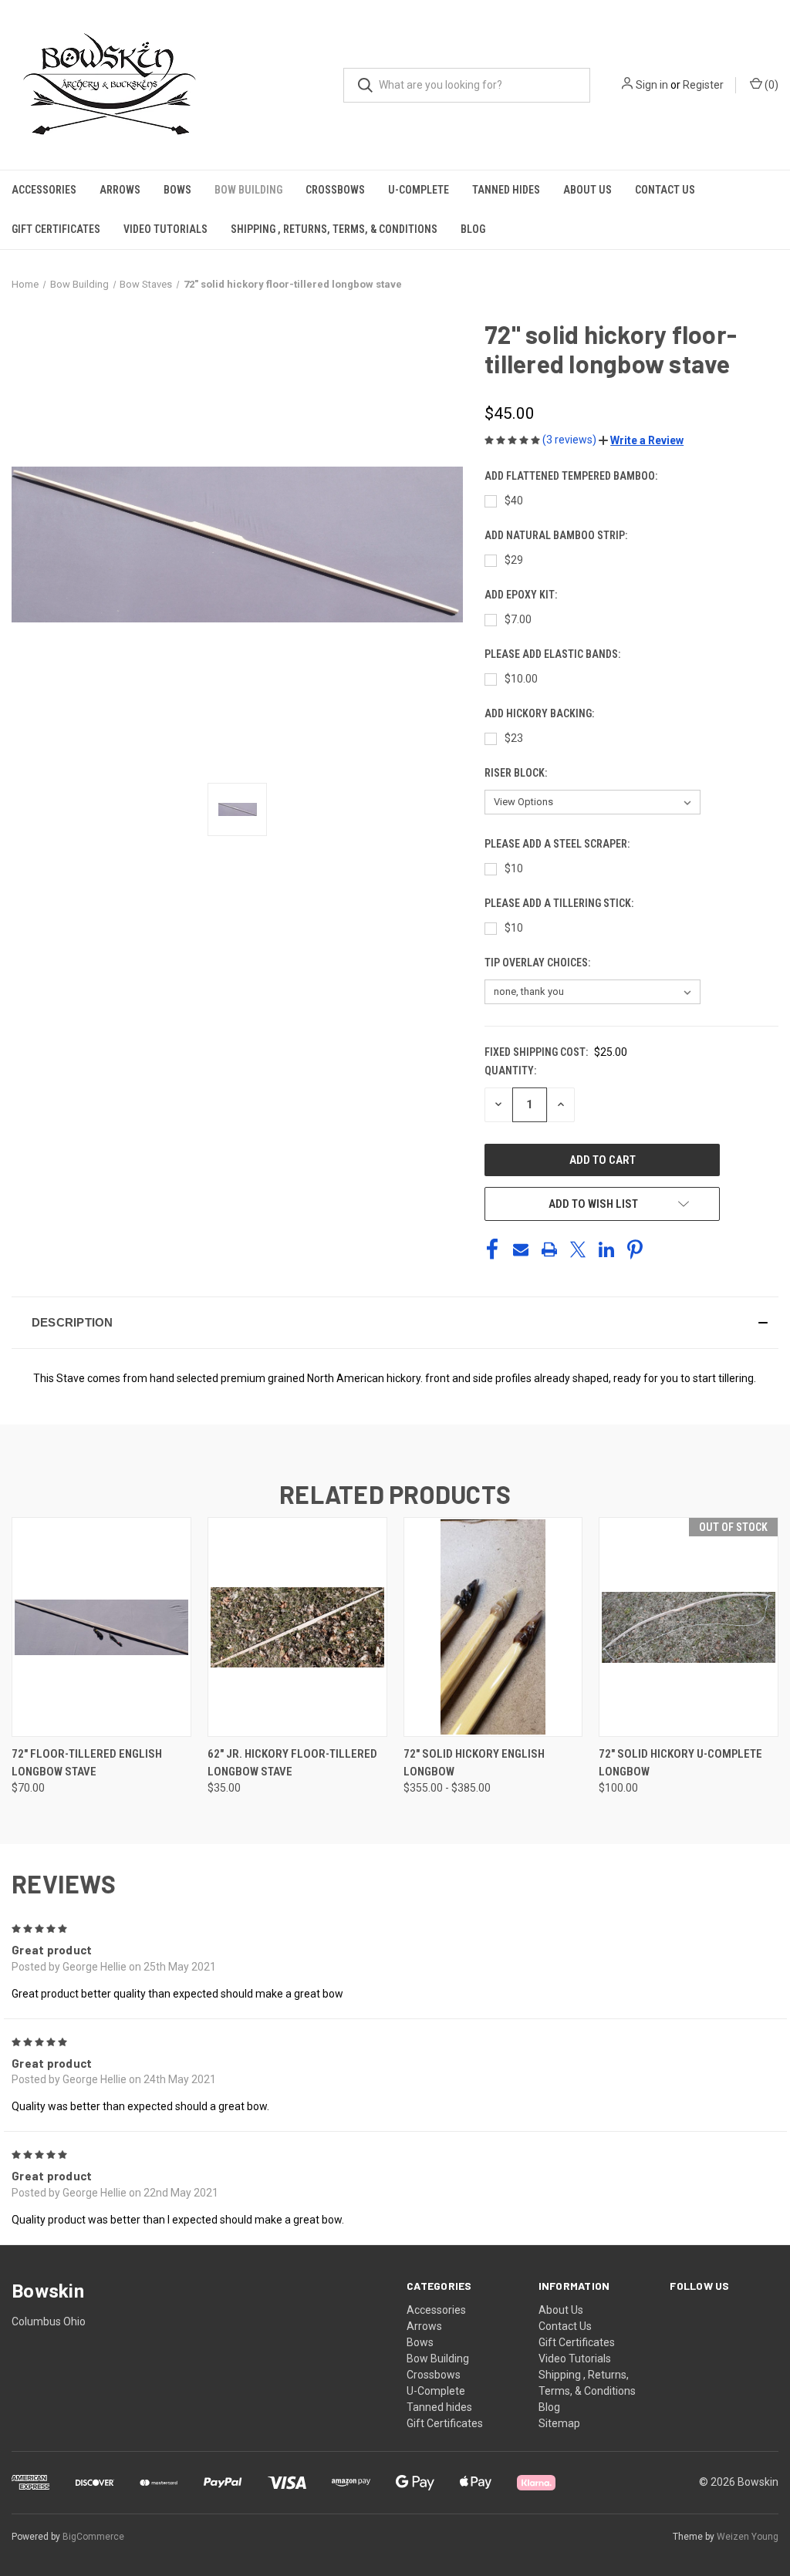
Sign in (652, 85)
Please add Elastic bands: (554, 654)
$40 (514, 501)
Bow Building (248, 190)
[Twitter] (578, 1249)
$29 (514, 560)
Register (703, 85)
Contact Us (665, 190)
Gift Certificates (56, 229)
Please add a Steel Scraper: (558, 844)
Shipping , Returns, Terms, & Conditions (334, 229)
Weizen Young (748, 2537)
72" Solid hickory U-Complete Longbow (680, 1763)
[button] (641, 440)
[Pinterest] (635, 1249)
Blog (473, 229)
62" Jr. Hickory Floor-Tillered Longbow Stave (292, 1763)
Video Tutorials (165, 229)
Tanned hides (506, 190)
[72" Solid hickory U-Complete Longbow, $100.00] (689, 1627)
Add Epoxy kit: (522, 595)
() (770, 85)
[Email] (521, 1249)
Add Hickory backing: (540, 713)
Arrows (120, 190)
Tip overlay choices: (538, 963)
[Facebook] (492, 1249)
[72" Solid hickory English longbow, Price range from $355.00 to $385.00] (493, 1627)
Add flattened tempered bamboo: (572, 476)
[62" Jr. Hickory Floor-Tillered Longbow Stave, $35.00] (297, 1627)
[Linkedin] (606, 1249)
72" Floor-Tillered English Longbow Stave (87, 1763)
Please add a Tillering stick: (560, 903)
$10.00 (521, 679)
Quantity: (510, 1071)
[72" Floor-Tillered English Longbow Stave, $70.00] (101, 1627)
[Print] (549, 1249)
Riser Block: (517, 773)
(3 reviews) (571, 440)
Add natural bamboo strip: (557, 535)
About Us (587, 190)
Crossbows (335, 190)
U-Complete (419, 190)
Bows (177, 190)
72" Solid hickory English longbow (474, 1763)
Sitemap (559, 2423)
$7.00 (518, 619)
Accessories (44, 190)
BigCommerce (93, 2537)
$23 (514, 738)
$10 (514, 868)
